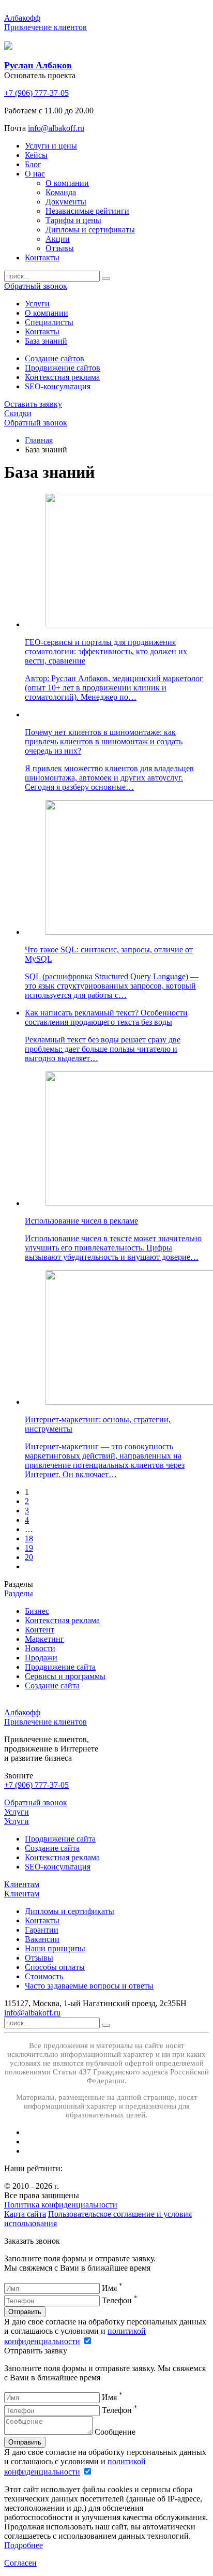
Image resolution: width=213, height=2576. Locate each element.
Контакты (42, 1920)
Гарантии (42, 1930)
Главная (39, 440)
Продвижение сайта (60, 1839)
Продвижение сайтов (63, 368)
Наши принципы (55, 1948)
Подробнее (24, 2545)
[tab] (37, 304)
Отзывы (39, 1958)
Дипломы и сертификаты (70, 1911)
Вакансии (42, 1939)
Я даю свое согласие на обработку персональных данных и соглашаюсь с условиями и (105, 2331)
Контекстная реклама (62, 377)
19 (29, 1548)
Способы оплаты (55, 1967)
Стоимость (44, 1976)
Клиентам (22, 1884)
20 (29, 1557)
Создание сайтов (55, 358)
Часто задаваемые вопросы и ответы (89, 1986)
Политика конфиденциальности (61, 2205)
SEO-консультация (58, 386)
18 (29, 1539)
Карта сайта (25, 2214)
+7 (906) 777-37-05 (36, 93)
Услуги (17, 1812)
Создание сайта (52, 1848)
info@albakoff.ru (56, 128)
